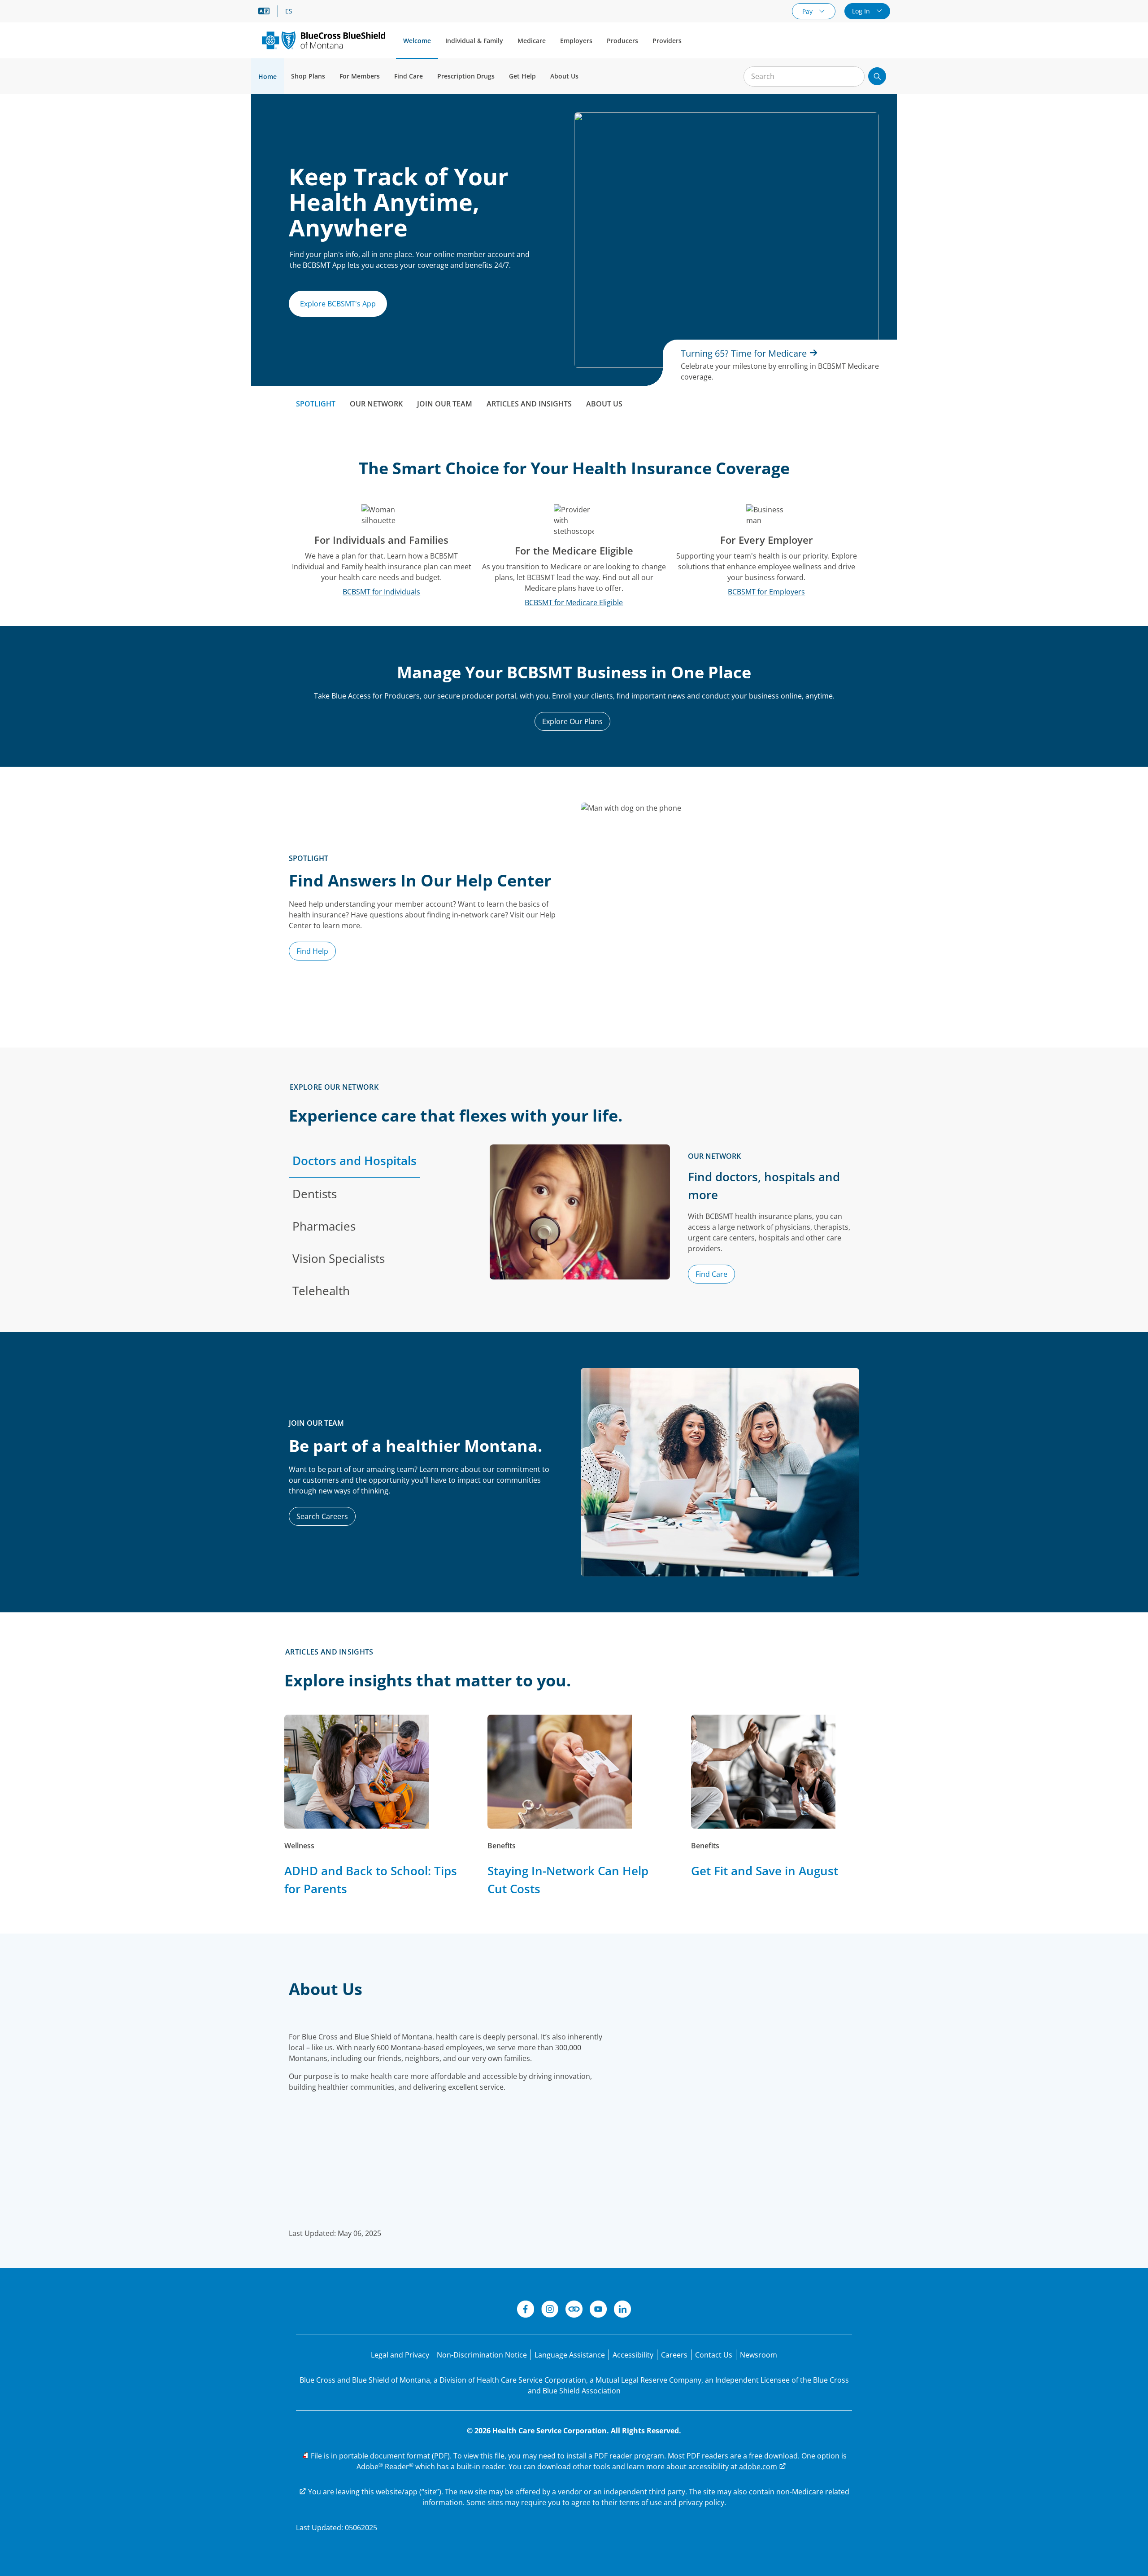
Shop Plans (308, 76)
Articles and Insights (529, 404)
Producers (622, 41)
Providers (667, 41)
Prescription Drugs (466, 76)
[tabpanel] (674, 1226)
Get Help (522, 76)
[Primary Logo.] (324, 40)
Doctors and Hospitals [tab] (354, 1161)
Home (267, 76)
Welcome (417, 41)
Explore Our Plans (572, 721)
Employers (576, 41)
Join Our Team (445, 404)
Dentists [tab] (315, 1194)
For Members (360, 76)
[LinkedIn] (622, 2310)
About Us (564, 76)
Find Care (409, 76)
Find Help (312, 951)
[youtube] (598, 2310)
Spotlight (316, 404)
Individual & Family (474, 41)
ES (289, 11)
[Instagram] (550, 2310)
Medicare (532, 41)
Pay (808, 11)
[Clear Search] (853, 77)
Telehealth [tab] (321, 1291)
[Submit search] (877, 76)
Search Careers (322, 1516)
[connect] (574, 2310)
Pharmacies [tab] (324, 1226)
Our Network (376, 404)
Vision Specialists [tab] (339, 1258)
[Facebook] (526, 2310)
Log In (862, 11)
